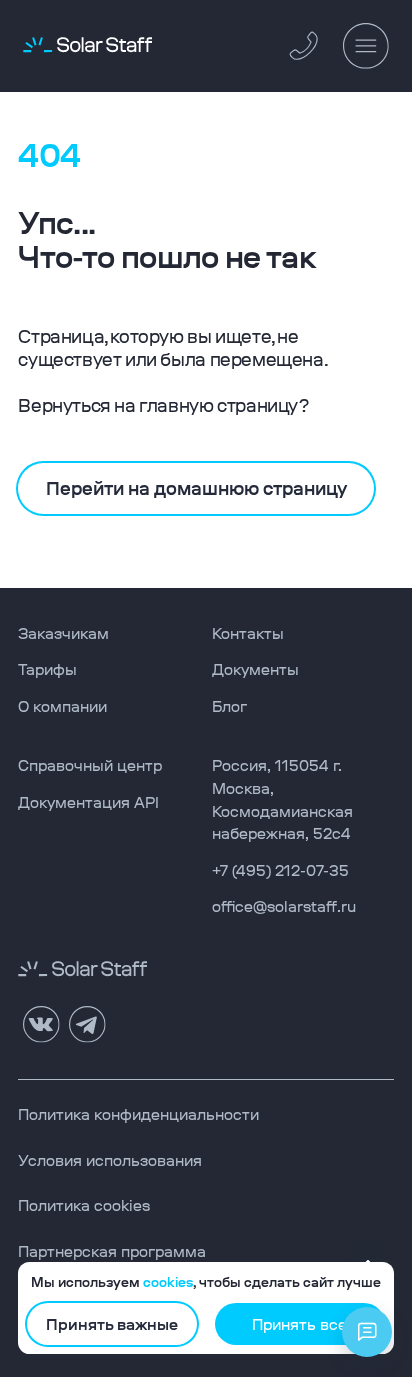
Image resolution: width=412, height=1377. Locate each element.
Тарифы (47, 669)
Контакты (248, 633)
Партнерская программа (112, 1251)
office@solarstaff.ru (284, 906)
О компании (62, 706)
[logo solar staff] (87, 46)
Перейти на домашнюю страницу (196, 488)
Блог (229, 706)
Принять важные (112, 1324)
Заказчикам (63, 633)
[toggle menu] (366, 46)
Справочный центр (90, 765)
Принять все (299, 1324)
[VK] (41, 1025)
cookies (168, 1282)
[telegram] (87, 1025)
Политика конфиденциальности (138, 1114)
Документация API (88, 802)
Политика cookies (84, 1205)
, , (297, 799)
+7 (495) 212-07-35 (280, 870)
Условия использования (110, 1160)
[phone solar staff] (305, 45)
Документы (255, 669)
